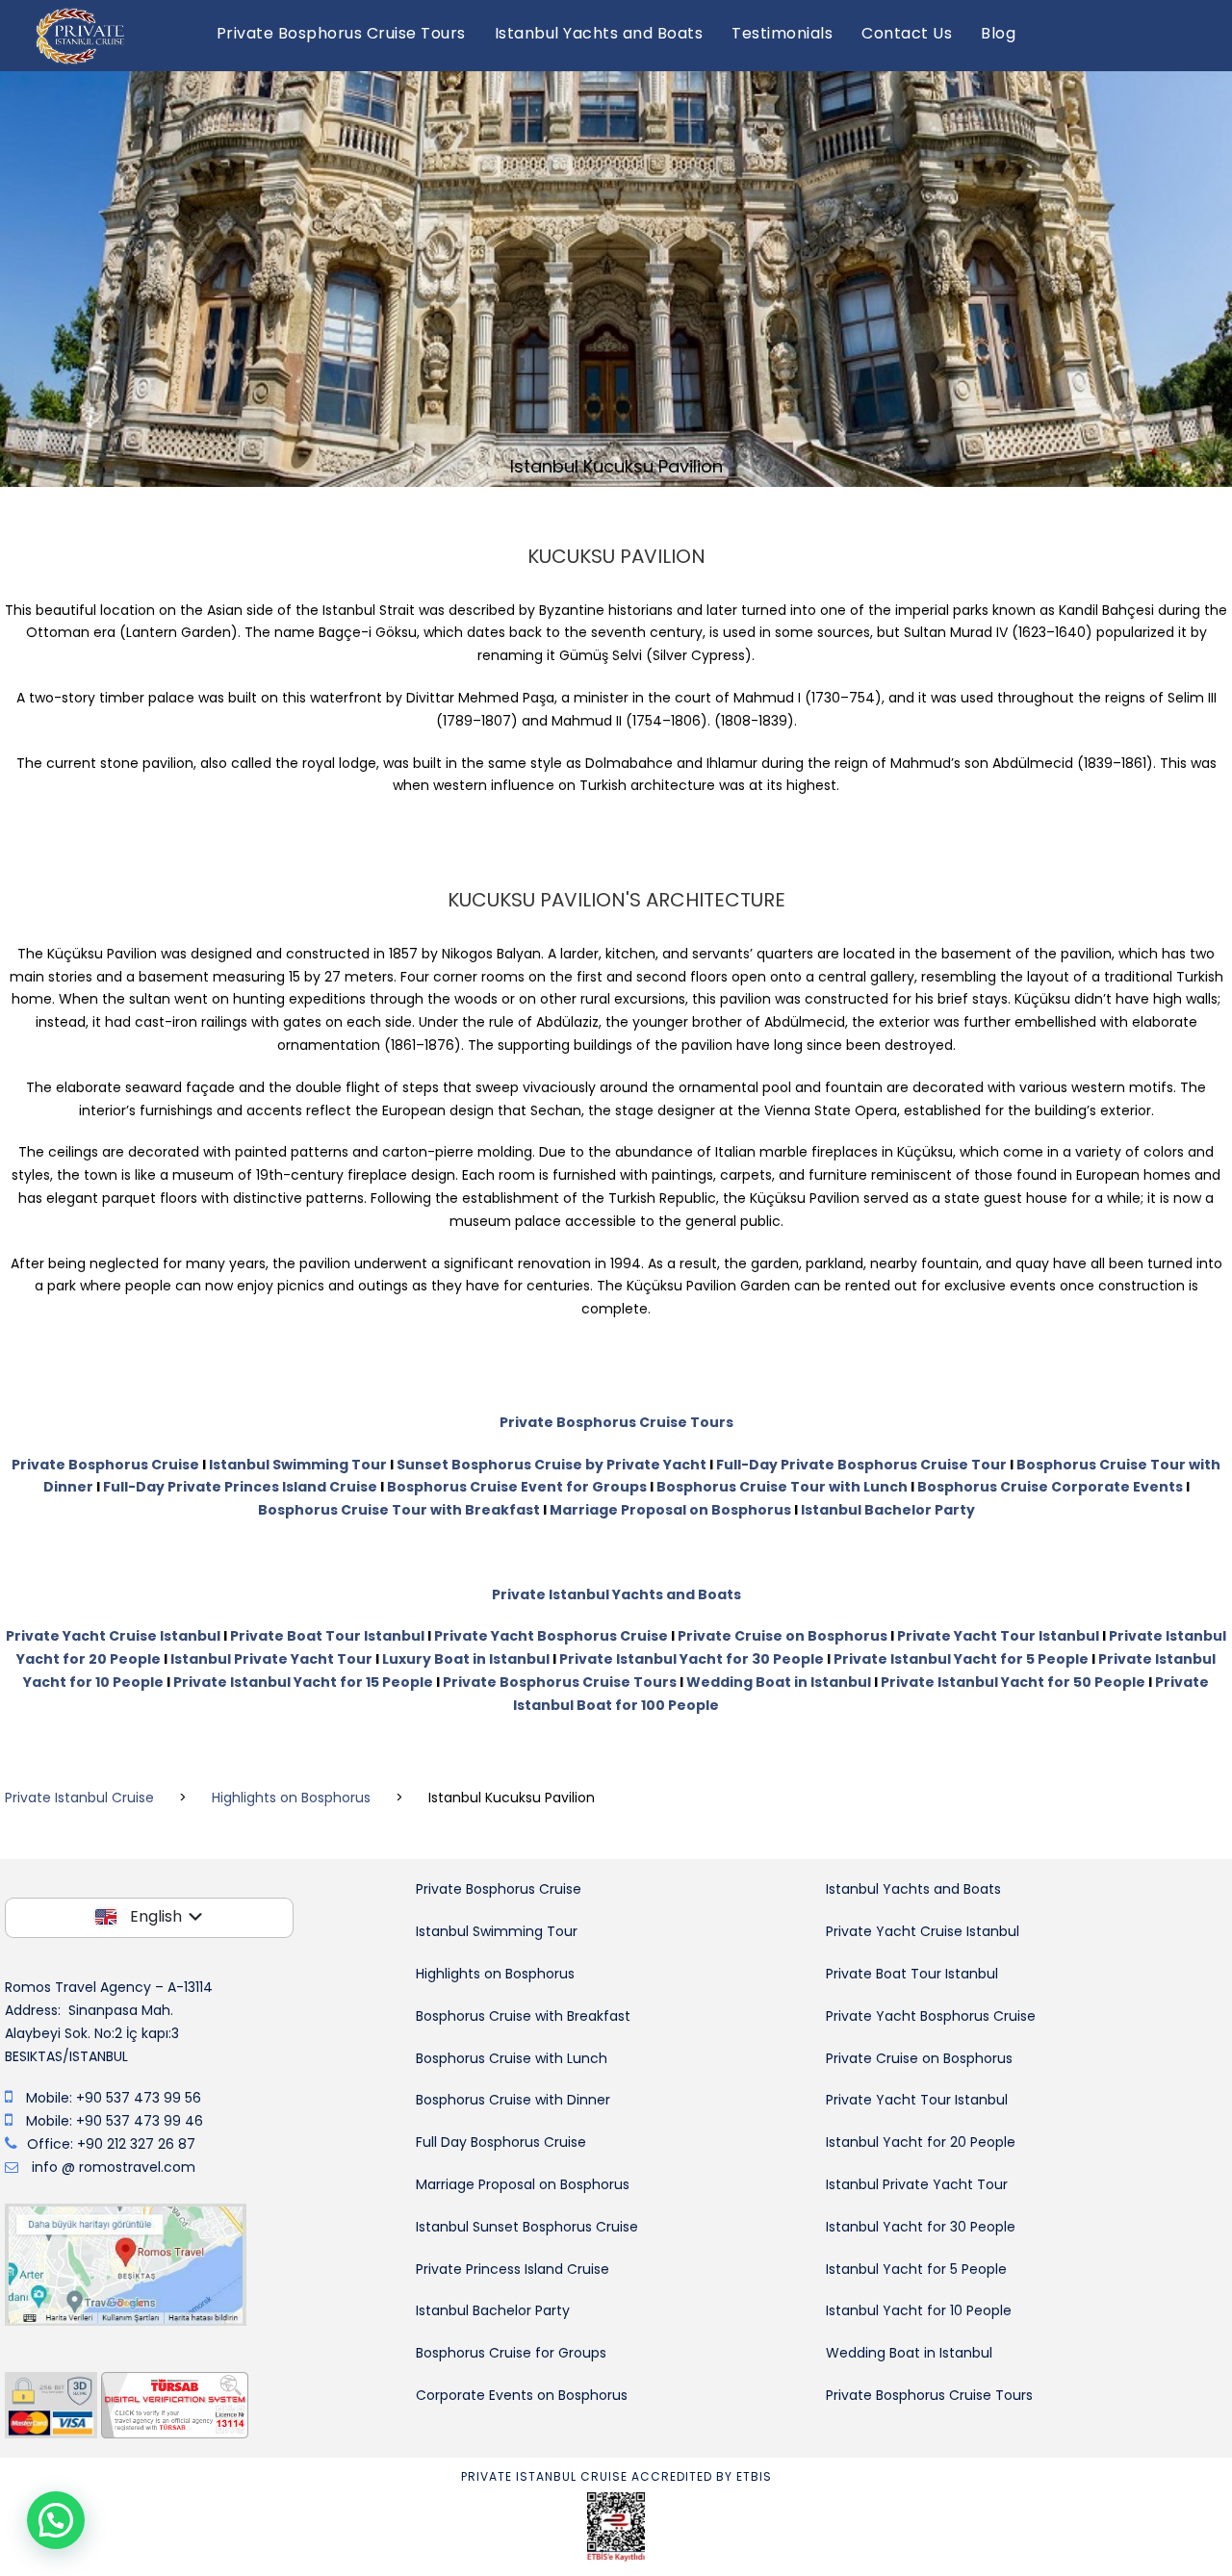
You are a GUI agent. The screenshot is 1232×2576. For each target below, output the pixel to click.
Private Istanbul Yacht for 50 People (1013, 1682)
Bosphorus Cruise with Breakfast (523, 2016)
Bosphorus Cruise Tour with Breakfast (399, 1510)
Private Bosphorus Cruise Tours (341, 33)
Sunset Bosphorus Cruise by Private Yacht (552, 1465)
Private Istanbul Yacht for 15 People (303, 1682)
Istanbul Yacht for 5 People (916, 2269)
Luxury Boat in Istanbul (466, 1659)
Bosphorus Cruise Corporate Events (1050, 1487)
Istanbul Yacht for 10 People (919, 2310)
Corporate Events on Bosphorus (522, 2395)
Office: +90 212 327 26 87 (111, 2144)
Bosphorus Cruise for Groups (511, 2353)
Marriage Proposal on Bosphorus (670, 1510)
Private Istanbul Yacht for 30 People (692, 1659)
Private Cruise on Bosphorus (783, 1636)
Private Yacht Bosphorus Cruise (551, 1636)
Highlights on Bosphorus (495, 1974)
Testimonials (782, 33)
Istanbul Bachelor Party (888, 1510)
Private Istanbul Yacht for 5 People (961, 1659)
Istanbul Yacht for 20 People (921, 2142)
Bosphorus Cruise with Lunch (512, 2058)
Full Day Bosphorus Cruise (501, 2142)
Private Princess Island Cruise (513, 2269)
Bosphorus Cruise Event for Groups (517, 1487)
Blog (998, 33)
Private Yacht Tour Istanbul (998, 1636)
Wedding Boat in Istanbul (779, 1682)
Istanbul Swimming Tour (298, 1465)
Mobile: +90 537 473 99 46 (115, 2121)
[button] (56, 2520)
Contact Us (907, 33)
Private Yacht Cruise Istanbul (113, 1636)
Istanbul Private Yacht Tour (271, 1659)
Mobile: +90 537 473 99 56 (114, 2098)
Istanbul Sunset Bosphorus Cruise (527, 2227)
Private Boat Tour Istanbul (327, 1636)
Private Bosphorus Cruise (105, 1465)
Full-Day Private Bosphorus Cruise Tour (861, 1465)
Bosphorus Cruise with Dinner (513, 2100)
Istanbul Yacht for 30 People (921, 2227)
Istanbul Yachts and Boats (599, 33)
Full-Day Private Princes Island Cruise (240, 1487)
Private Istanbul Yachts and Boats (616, 1594)
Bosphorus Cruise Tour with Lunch (782, 1487)
